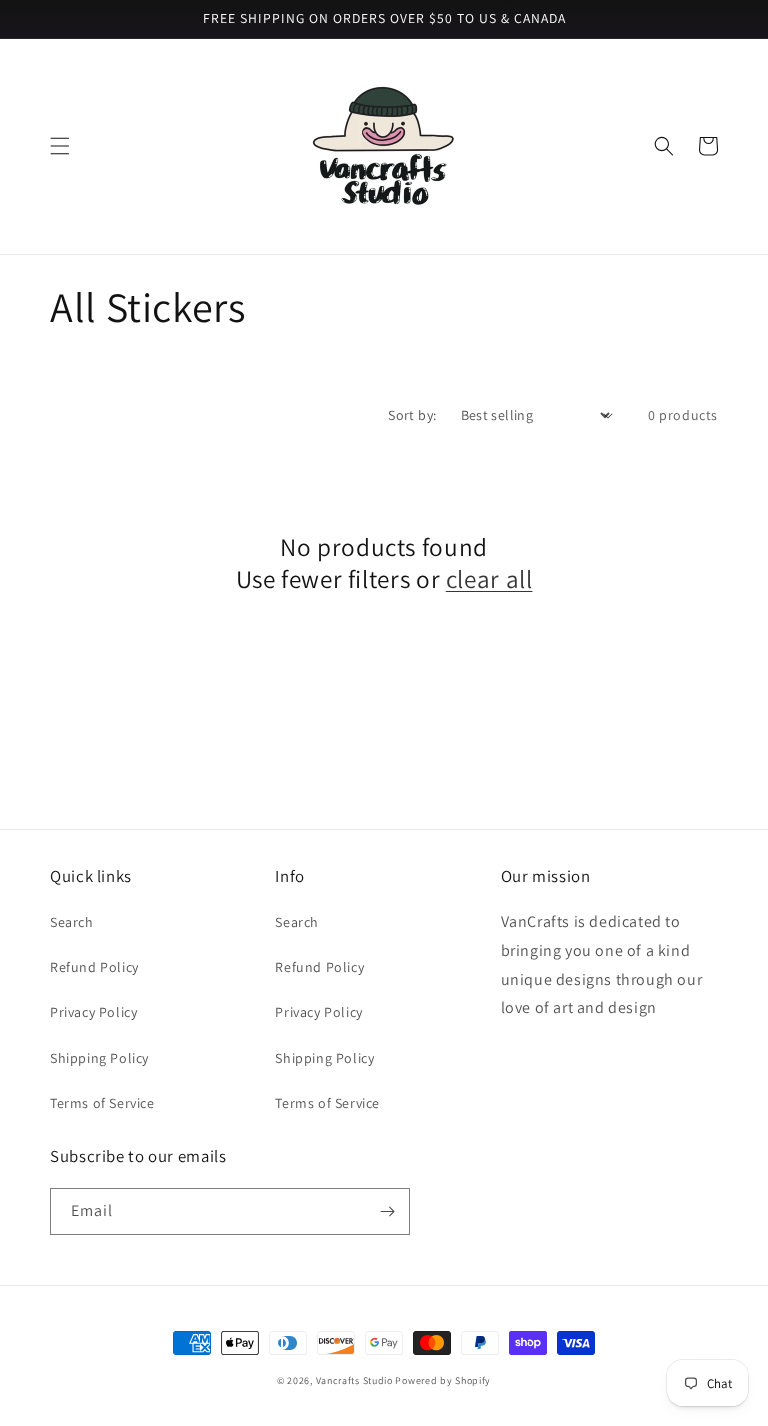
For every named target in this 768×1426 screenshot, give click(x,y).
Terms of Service (102, 1103)
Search (72, 922)
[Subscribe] (387, 1211)
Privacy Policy (93, 1012)
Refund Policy (94, 967)
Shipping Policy (99, 1058)
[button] (60, 146)
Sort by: (412, 415)
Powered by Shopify (443, 1380)
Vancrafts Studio (354, 1380)
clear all (489, 579)
